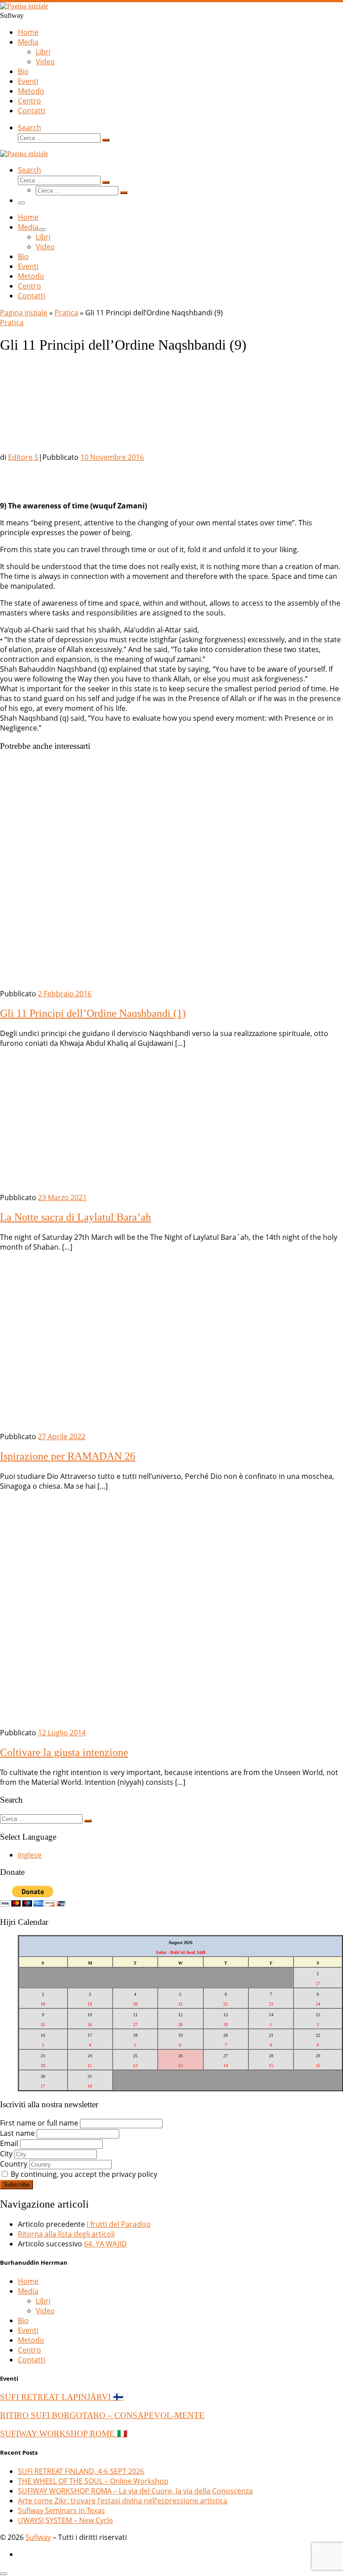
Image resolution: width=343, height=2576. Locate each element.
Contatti (31, 2360)
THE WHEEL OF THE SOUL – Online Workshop (93, 2481)
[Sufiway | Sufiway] (24, 6)
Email (9, 2143)
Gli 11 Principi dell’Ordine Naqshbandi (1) (93, 1013)
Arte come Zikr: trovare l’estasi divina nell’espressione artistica (123, 2501)
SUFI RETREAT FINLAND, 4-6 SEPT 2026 (81, 2471)
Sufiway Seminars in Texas (61, 2510)
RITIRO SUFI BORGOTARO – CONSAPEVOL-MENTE (102, 2415)
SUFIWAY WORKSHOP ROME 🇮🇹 (64, 2434)
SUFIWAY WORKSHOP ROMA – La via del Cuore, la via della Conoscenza (135, 2491)
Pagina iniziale (24, 313)
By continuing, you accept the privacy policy (83, 2174)
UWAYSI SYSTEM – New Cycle (65, 2520)
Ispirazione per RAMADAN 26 (68, 1456)
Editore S (23, 457)
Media (28, 2291)
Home (28, 2281)
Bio (23, 2320)
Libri (43, 2301)
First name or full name (39, 2123)
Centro (29, 2350)
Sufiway (38, 2537)
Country (14, 2164)
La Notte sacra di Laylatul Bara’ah (75, 1217)
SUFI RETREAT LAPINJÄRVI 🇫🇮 (62, 2397)
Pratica (66, 313)
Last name (17, 2133)
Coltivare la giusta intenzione (64, 1752)
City (6, 2154)
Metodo (31, 2340)
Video (45, 2311)
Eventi (28, 2330)
